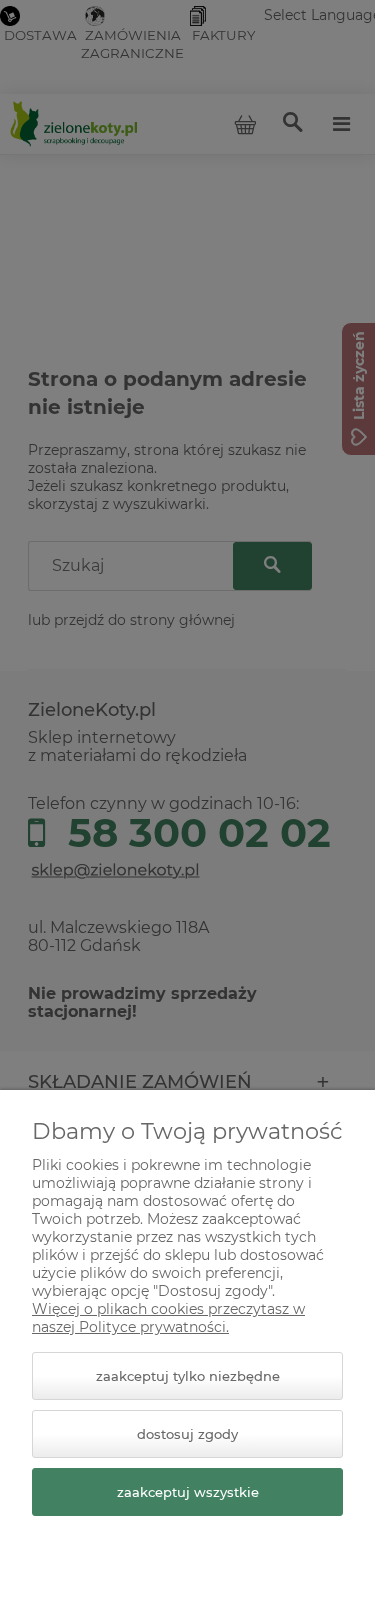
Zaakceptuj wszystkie (188, 1492)
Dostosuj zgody (187, 1434)
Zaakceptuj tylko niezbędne (188, 1376)
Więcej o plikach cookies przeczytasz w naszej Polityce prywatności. (168, 1318)
